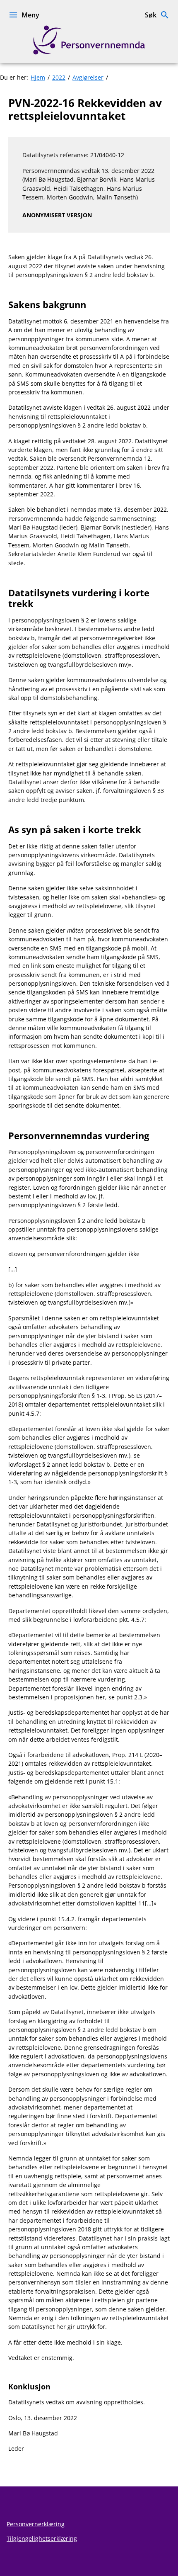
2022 (59, 77)
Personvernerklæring (36, 2524)
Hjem (38, 77)
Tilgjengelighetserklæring (42, 2538)
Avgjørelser (88, 77)
